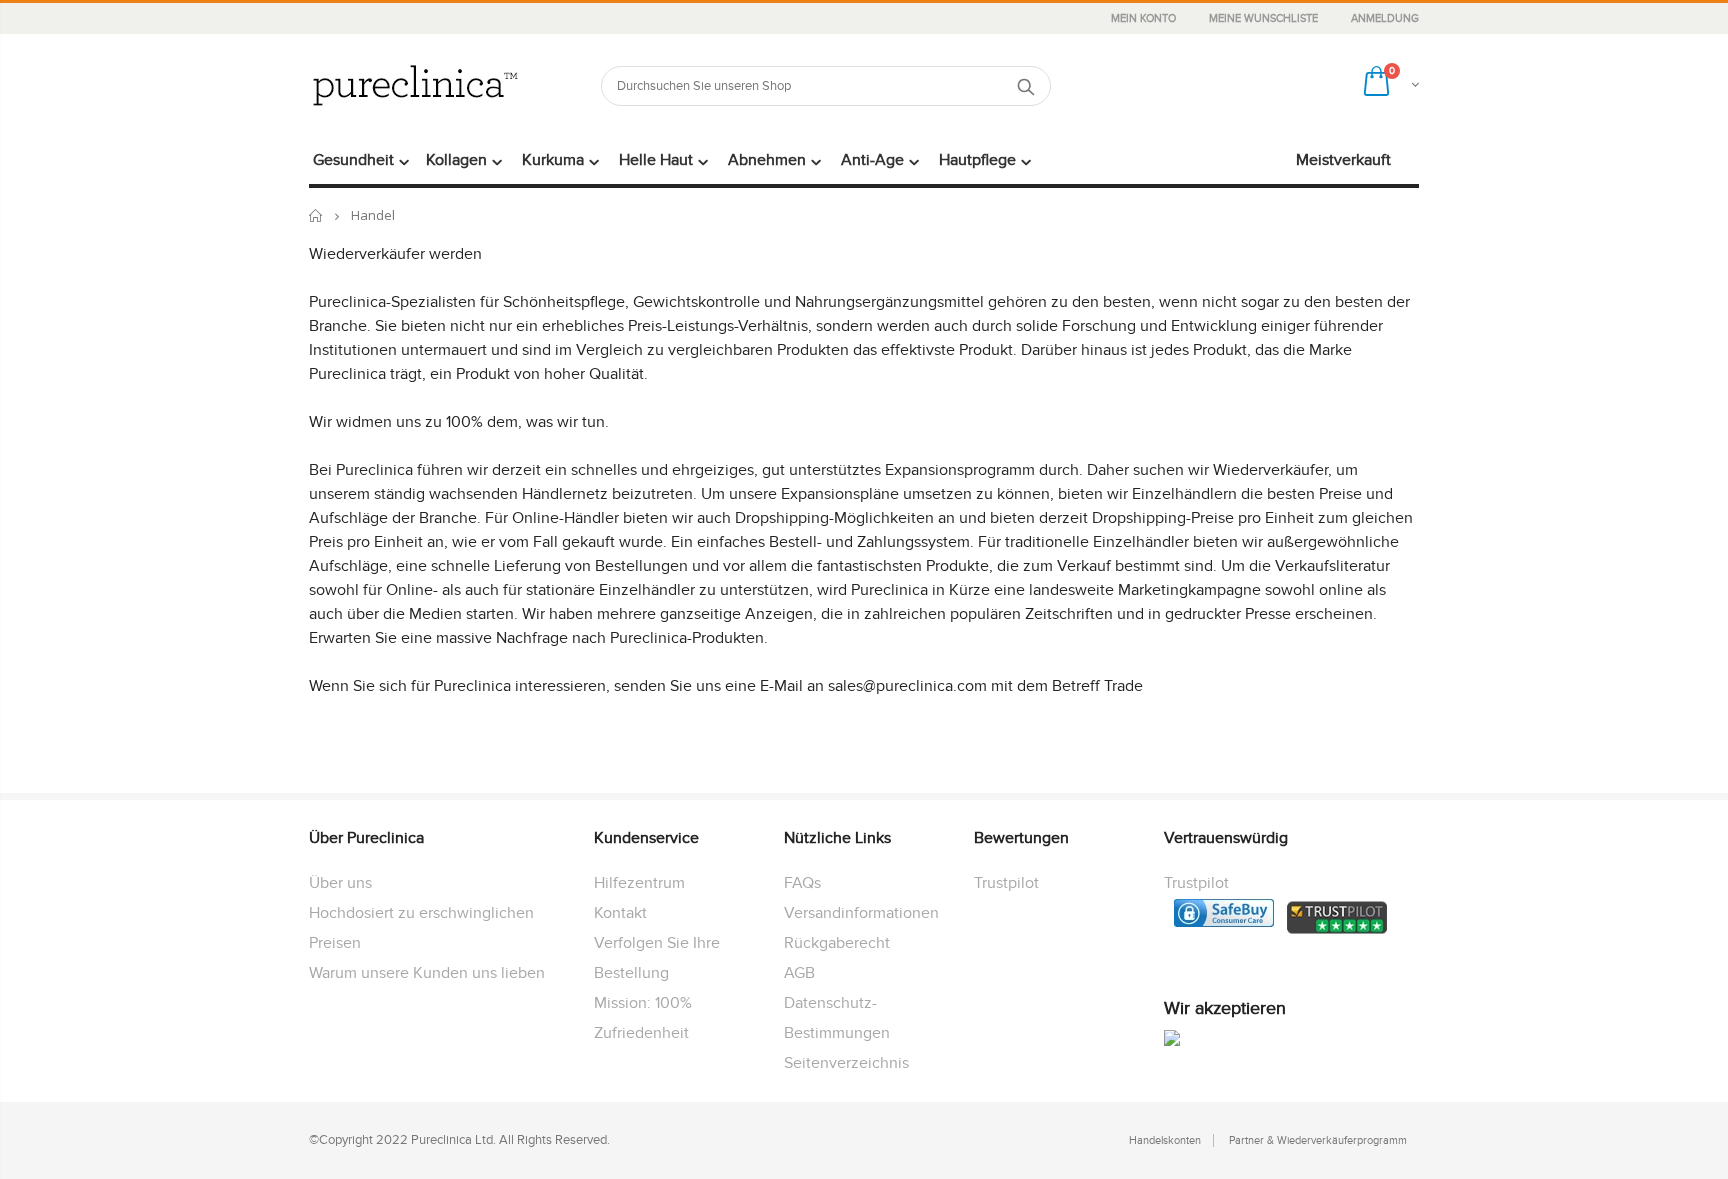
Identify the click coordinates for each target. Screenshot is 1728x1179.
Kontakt (620, 913)
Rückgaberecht (837, 943)
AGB (799, 973)
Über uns (340, 883)
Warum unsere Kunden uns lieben (427, 973)
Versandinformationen (861, 913)
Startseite (316, 215)
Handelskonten (1165, 1140)
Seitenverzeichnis (846, 1063)
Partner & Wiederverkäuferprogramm (1318, 1140)
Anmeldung (1385, 18)
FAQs (802, 883)
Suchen (1025, 86)
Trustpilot (1006, 883)
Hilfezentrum (639, 883)
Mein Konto (1145, 18)
